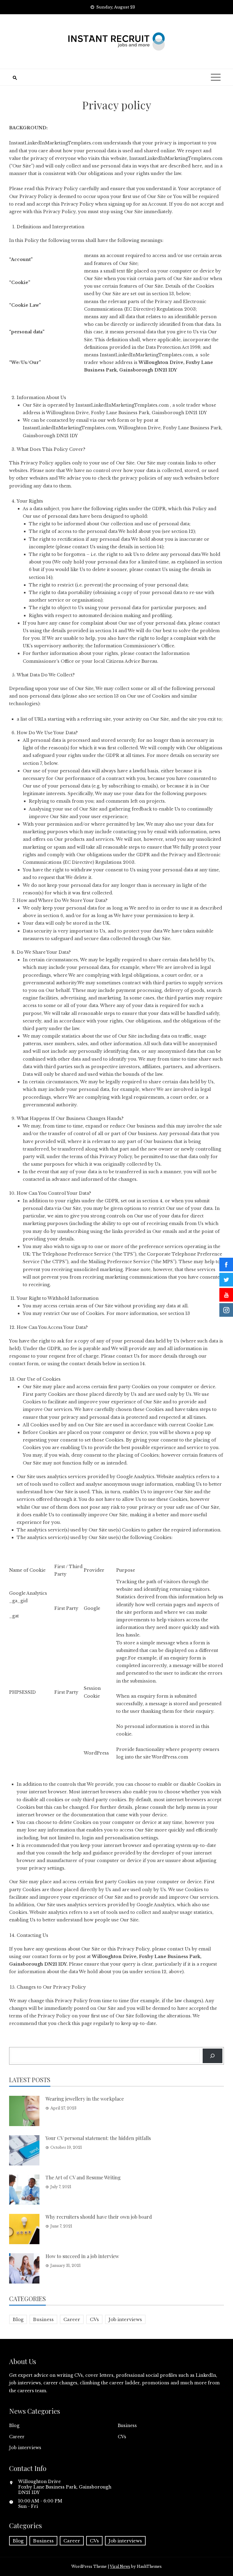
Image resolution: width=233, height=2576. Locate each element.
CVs (94, 2319)
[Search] (213, 2056)
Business (43, 2319)
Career (72, 2319)
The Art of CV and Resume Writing (83, 2177)
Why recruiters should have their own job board (99, 2217)
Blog (18, 2319)
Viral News (120, 2566)
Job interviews (125, 2319)
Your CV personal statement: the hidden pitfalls (98, 2138)
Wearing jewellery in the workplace (85, 2099)
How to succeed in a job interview (82, 2256)
